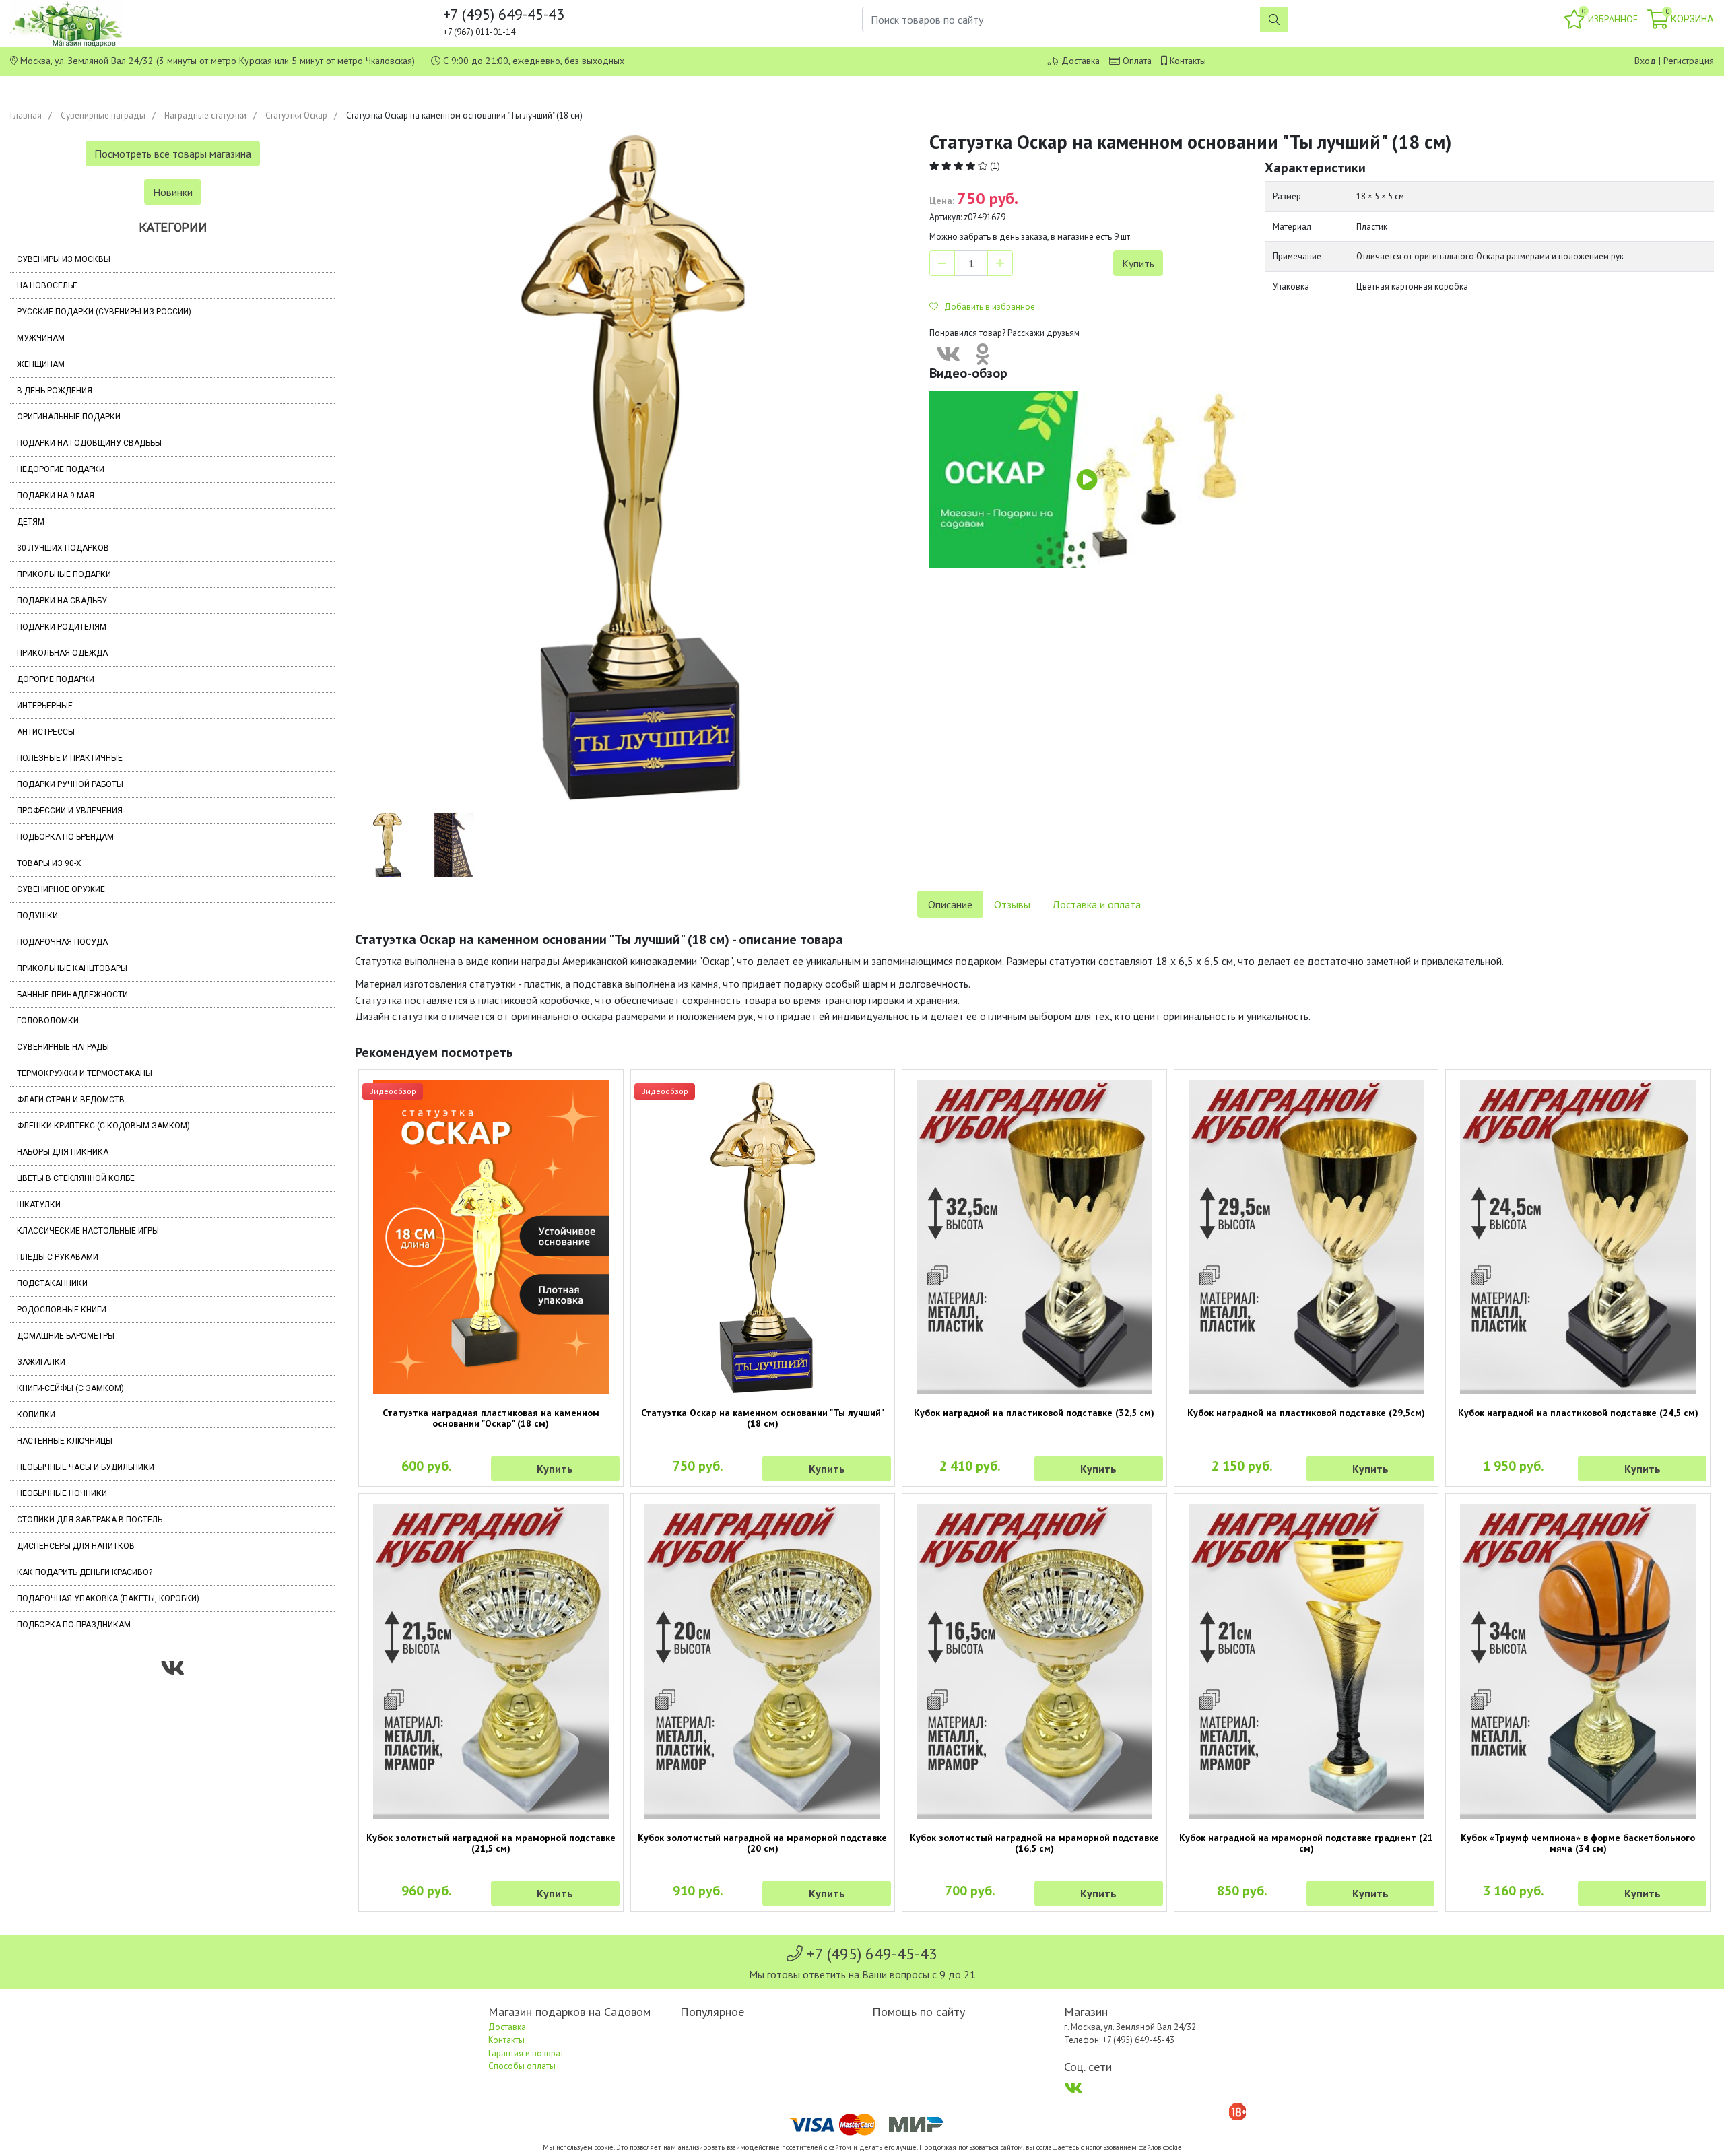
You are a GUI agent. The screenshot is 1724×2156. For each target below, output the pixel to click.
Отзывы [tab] (1012, 904)
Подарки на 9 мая (56, 496)
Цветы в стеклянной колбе (76, 1178)
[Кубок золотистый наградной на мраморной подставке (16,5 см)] (1034, 1661)
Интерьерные (45, 706)
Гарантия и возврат (526, 2053)
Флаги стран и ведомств (71, 1100)
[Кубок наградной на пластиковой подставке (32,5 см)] (1034, 1237)
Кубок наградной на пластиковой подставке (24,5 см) (1578, 1413)
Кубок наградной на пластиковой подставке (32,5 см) (1034, 1413)
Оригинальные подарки (69, 417)
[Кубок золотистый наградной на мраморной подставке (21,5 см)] (491, 1661)
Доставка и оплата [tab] (1096, 904)
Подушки (37, 916)
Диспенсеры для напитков (76, 1546)
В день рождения (55, 391)
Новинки (173, 192)
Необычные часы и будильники (86, 1467)
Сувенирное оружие (61, 889)
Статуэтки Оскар (296, 115)
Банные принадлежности (72, 995)
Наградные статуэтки (205, 115)
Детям (31, 522)
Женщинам (41, 364)
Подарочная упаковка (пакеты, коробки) (108, 1598)
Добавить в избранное (987, 307)
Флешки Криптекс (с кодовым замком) (103, 1126)
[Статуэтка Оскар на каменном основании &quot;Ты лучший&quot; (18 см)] (763, 1237)
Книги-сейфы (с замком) (70, 1388)
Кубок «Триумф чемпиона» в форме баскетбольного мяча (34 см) (1578, 1843)
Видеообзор (393, 1091)
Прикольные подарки (64, 574)
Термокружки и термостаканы (85, 1073)
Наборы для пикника (63, 1152)
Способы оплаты (522, 2066)
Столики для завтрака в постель (90, 1520)
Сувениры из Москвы (64, 259)
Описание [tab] (950, 904)
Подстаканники (52, 1283)
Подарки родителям (62, 627)
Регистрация (1689, 61)
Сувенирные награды (103, 115)
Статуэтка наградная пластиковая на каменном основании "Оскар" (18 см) (491, 1418)
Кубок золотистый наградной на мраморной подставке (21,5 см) (491, 1843)
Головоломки (48, 1021)
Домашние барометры (66, 1336)
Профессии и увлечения (70, 811)
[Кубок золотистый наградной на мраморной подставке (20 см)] (763, 1661)
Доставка (1081, 61)
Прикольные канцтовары (72, 968)
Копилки (36, 1415)
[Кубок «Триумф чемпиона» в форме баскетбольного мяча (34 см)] (1578, 1661)
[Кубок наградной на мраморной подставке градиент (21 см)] (1306, 1661)
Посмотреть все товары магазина (173, 154)
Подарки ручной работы (70, 784)
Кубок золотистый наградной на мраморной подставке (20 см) (762, 1843)
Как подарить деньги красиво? (85, 1572)
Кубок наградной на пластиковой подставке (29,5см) (1306, 1413)
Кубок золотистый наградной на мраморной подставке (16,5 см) (1034, 1843)
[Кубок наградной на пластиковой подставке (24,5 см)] (1578, 1237)
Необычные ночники (62, 1493)
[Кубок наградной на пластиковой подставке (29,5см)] (1306, 1237)
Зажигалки (41, 1362)
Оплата (1137, 61)
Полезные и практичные (70, 758)
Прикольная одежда (62, 653)
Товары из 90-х (49, 863)
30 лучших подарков (63, 548)
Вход (1645, 61)
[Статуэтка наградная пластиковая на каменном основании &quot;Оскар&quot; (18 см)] (491, 1237)
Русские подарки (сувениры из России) (104, 312)
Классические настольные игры (88, 1231)
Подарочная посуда (62, 942)
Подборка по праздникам (74, 1625)
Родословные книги (62, 1310)
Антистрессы (46, 732)
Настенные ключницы (65, 1441)
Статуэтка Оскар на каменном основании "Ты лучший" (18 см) (763, 1418)
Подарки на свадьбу (62, 601)
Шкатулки (39, 1205)
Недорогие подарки (61, 469)
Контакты (1188, 61)
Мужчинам (41, 338)
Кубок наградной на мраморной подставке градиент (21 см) (1306, 1843)
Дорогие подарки (56, 679)
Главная (26, 115)
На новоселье (47, 285)
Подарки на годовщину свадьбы (89, 443)
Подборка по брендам (65, 837)
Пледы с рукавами (58, 1257)
